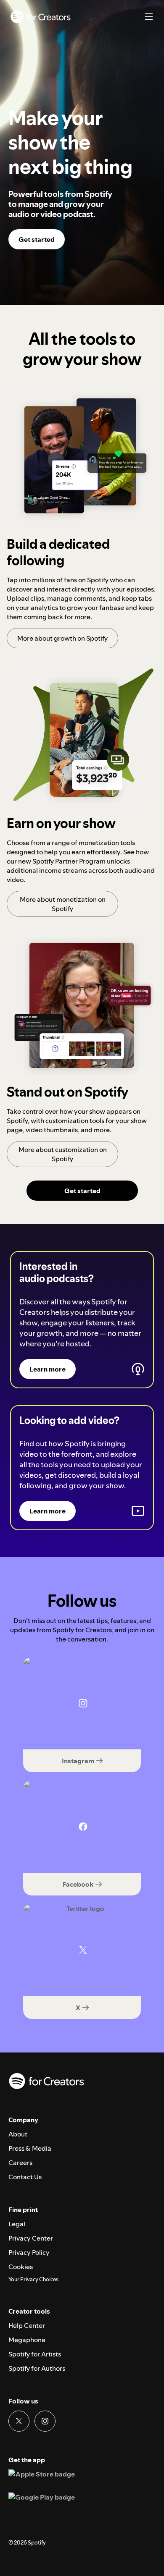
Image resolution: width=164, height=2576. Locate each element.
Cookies (21, 2267)
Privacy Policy (29, 2252)
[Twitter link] (19, 2421)
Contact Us (25, 2177)
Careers (20, 2162)
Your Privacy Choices (33, 2280)
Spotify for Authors (37, 2368)
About (18, 2134)
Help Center (27, 2325)
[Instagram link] (45, 2421)
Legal (17, 2224)
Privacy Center (31, 2238)
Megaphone (27, 2340)
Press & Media (30, 2148)
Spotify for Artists (35, 2354)
